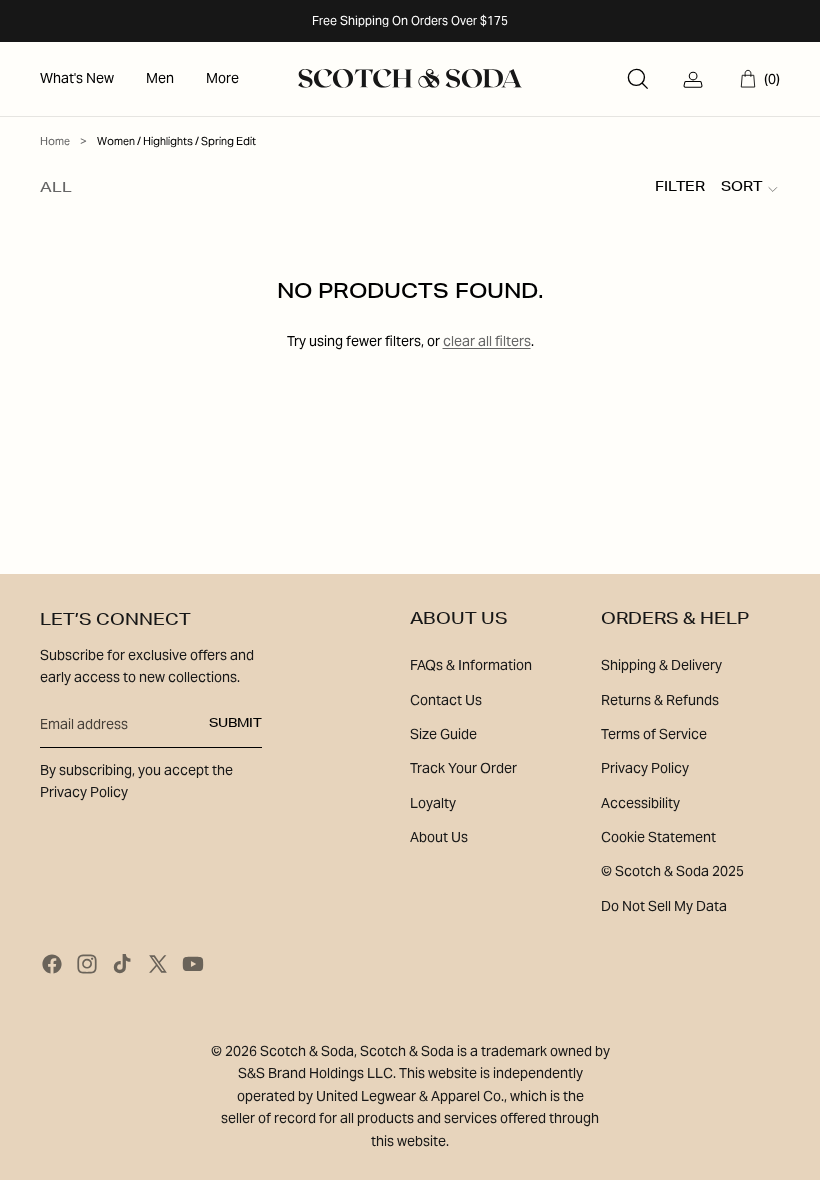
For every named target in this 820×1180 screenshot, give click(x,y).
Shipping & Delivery (661, 665)
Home (55, 141)
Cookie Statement (658, 837)
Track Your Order (463, 768)
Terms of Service (654, 734)
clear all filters (487, 341)
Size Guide (443, 734)
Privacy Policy (645, 768)
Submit (235, 724)
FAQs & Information (471, 665)
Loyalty (433, 803)
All (56, 189)
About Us (439, 837)
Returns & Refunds (660, 700)
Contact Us (446, 700)
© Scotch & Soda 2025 (672, 871)
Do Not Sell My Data (664, 906)
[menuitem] (77, 79)
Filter (680, 188)
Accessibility (640, 803)
